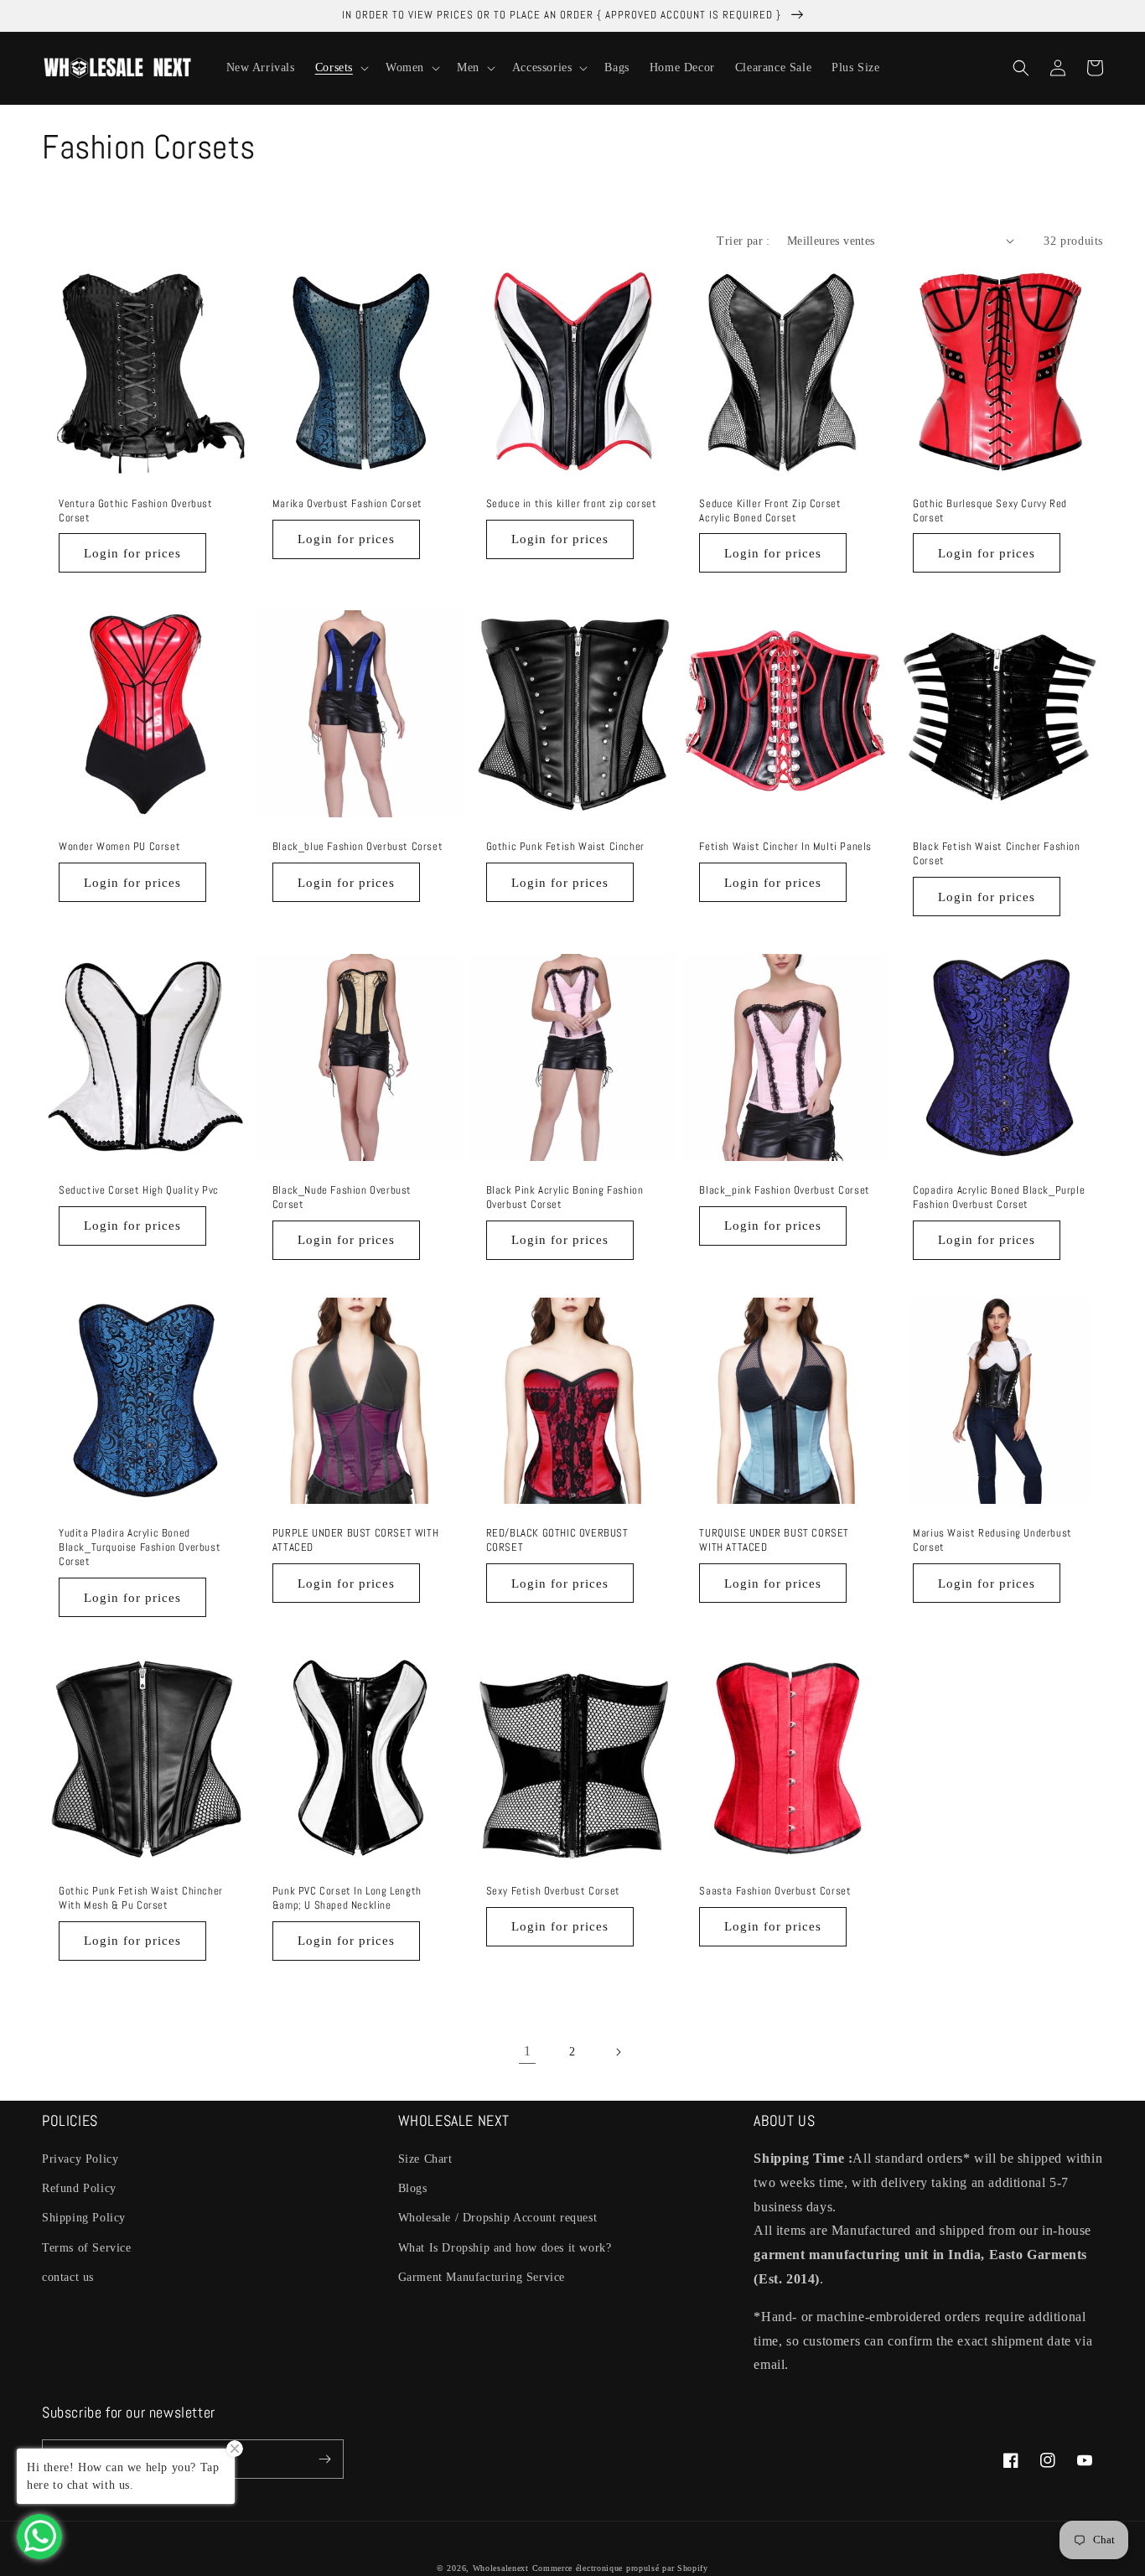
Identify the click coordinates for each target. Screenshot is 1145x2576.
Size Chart (425, 2159)
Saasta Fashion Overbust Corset (775, 1891)
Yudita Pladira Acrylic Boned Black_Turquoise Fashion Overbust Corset (140, 1547)
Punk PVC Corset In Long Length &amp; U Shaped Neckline (347, 1898)
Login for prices (132, 553)
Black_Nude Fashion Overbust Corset (342, 1197)
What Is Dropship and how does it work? (505, 2248)
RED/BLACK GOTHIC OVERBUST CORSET (557, 1540)
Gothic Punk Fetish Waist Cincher (565, 847)
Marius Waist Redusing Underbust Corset (992, 1540)
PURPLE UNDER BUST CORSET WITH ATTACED (355, 1540)
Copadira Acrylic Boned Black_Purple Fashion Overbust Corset (999, 1197)
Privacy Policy (80, 2159)
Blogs (413, 2188)
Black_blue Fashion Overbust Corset (357, 847)
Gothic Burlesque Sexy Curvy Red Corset (990, 511)
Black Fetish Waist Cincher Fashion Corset (996, 854)
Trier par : (743, 241)
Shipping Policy (84, 2218)
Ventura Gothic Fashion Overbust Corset (136, 511)
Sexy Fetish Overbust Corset (553, 1891)
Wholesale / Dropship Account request (498, 2218)
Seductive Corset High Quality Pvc (139, 1190)
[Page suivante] (618, 2052)
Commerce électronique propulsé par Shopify (620, 2568)
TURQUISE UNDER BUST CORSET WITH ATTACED (774, 1540)
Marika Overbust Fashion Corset (347, 504)
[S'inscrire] (324, 2459)
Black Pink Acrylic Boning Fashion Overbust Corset (565, 1197)
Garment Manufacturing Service (482, 2277)
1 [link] (528, 2051)
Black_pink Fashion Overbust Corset (784, 1190)
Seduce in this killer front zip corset (572, 504)
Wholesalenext (501, 2568)
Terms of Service (87, 2248)
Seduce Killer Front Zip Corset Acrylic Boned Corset (770, 511)
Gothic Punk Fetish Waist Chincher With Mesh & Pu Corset (141, 1898)
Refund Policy (79, 2188)
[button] (340, 68)
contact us (68, 2277)
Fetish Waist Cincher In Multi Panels (785, 847)
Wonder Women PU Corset (119, 847)
